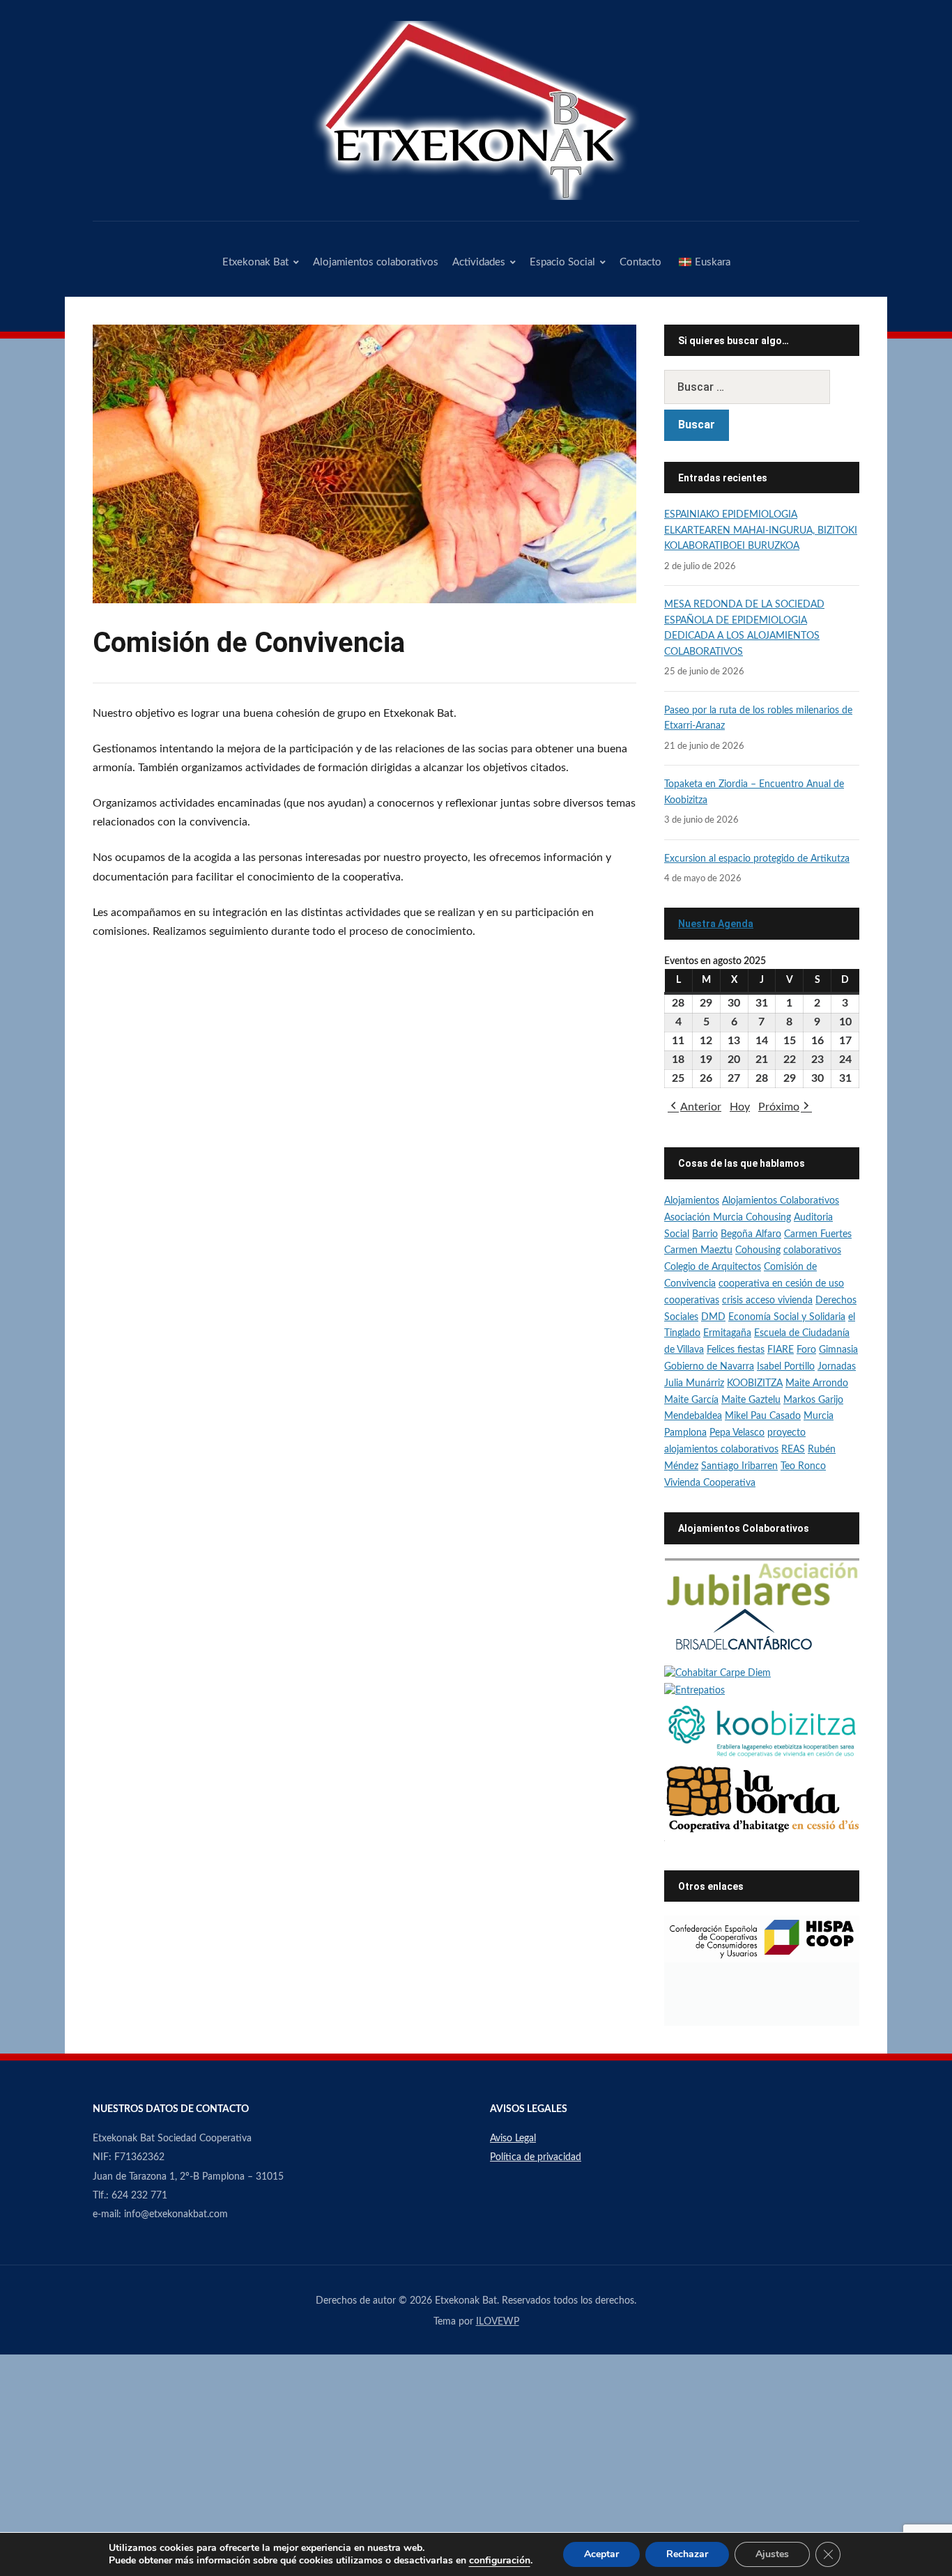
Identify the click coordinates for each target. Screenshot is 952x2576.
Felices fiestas (736, 1350)
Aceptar (601, 2554)
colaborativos (812, 1250)
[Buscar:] (762, 387)
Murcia (819, 1416)
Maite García (691, 1400)
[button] (694, 1107)
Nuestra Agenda (716, 924)
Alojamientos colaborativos (376, 262)
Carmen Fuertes (818, 1234)
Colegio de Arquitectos (713, 1267)
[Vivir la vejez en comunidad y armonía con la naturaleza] (717, 1674)
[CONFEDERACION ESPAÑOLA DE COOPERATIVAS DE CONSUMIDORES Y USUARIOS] (762, 1939)
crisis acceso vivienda (767, 1301)
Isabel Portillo (786, 1367)
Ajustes (772, 2554)
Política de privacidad (536, 2157)
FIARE (781, 1350)
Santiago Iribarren (739, 1466)
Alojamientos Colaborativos (781, 1201)
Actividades (479, 262)
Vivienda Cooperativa (710, 1483)
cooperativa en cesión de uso (781, 1284)
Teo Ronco (803, 1466)
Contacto (640, 262)
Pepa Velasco (737, 1433)
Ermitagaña (727, 1333)
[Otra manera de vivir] (694, 1691)
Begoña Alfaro (751, 1234)
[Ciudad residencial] (744, 1636)
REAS (793, 1450)
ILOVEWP (498, 2322)
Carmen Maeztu (698, 1250)
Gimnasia (838, 1350)
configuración (500, 2561)
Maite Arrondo (817, 1383)
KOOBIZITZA (755, 1383)
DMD (713, 1317)
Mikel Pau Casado (763, 1416)
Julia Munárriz (694, 1383)
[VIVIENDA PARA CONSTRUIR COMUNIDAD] (762, 1799)
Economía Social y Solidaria (787, 1317)
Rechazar (687, 2554)
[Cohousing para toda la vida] (762, 1582)
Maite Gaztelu (751, 1400)
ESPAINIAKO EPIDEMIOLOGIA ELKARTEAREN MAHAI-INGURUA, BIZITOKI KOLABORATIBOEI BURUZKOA (761, 530)
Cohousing (758, 1250)
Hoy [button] (740, 1107)
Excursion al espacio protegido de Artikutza (757, 859)
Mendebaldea (693, 1416)
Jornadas (837, 1367)
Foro (806, 1350)
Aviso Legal (513, 2139)
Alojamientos (692, 1201)
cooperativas (692, 1301)
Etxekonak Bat (255, 262)
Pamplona (685, 1433)
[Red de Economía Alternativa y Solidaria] (762, 1994)
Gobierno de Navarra (709, 1367)
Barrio (705, 1234)
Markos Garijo (813, 1400)
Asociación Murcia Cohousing (728, 1218)
